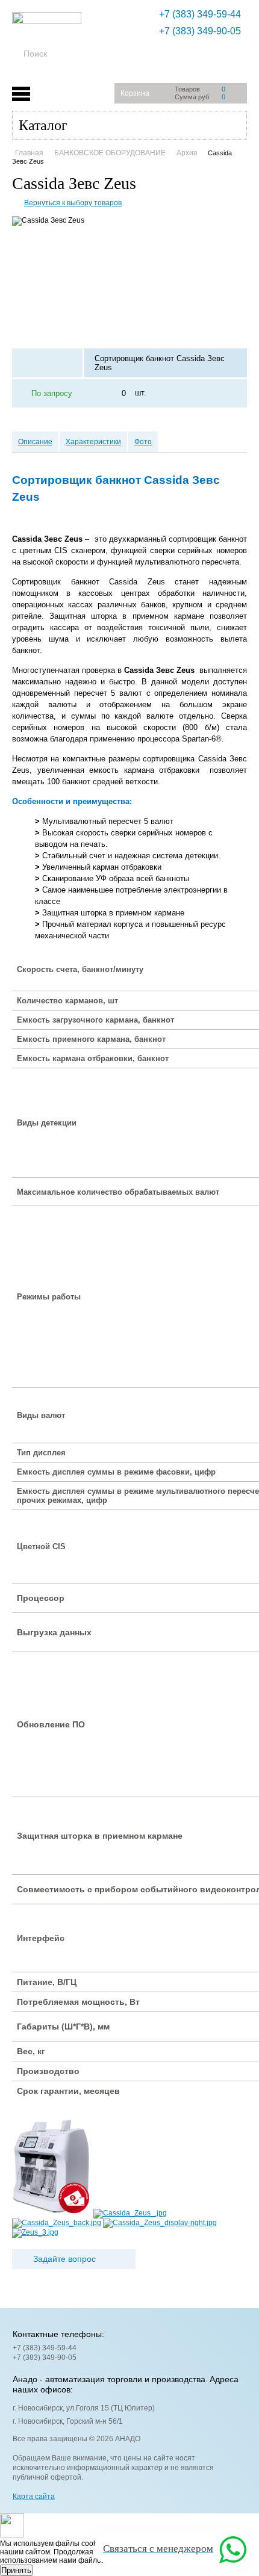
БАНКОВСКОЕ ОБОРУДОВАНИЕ (110, 153)
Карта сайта (34, 2497)
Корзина (135, 93)
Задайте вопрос (64, 2259)
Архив (187, 153)
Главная (29, 153)
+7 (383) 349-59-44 (200, 14)
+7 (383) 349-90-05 (200, 31)
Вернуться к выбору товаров (73, 203)
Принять (16, 2570)
